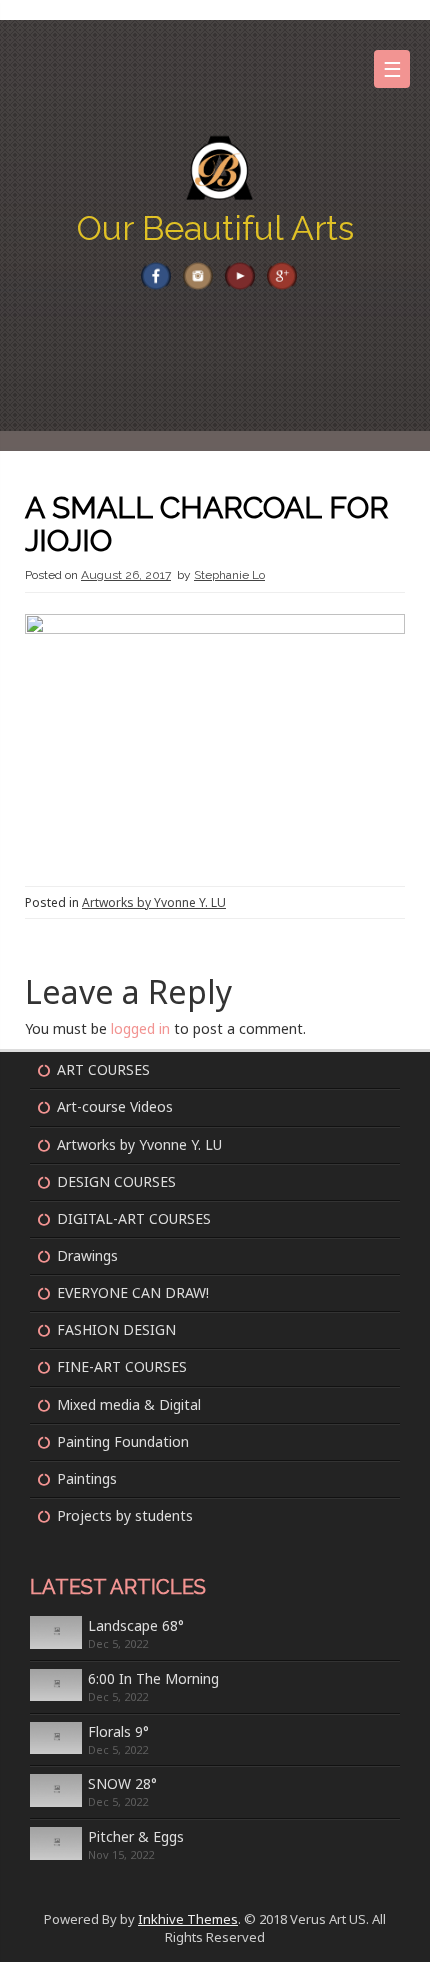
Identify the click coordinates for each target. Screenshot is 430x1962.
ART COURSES (103, 1069)
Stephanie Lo (229, 575)
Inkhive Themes (188, 1919)
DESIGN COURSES (116, 1181)
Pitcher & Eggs (136, 1836)
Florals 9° (118, 1731)
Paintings (87, 1478)
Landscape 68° (136, 1625)
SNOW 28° (122, 1783)
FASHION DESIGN (116, 1329)
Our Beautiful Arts (215, 228)
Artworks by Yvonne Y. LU (154, 902)
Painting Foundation (123, 1441)
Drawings (87, 1255)
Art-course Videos (115, 1106)
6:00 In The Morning (153, 1678)
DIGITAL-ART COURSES (134, 1218)
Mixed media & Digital (129, 1404)
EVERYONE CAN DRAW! (133, 1292)
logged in (140, 1028)
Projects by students (125, 1515)
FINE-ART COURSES (122, 1366)
